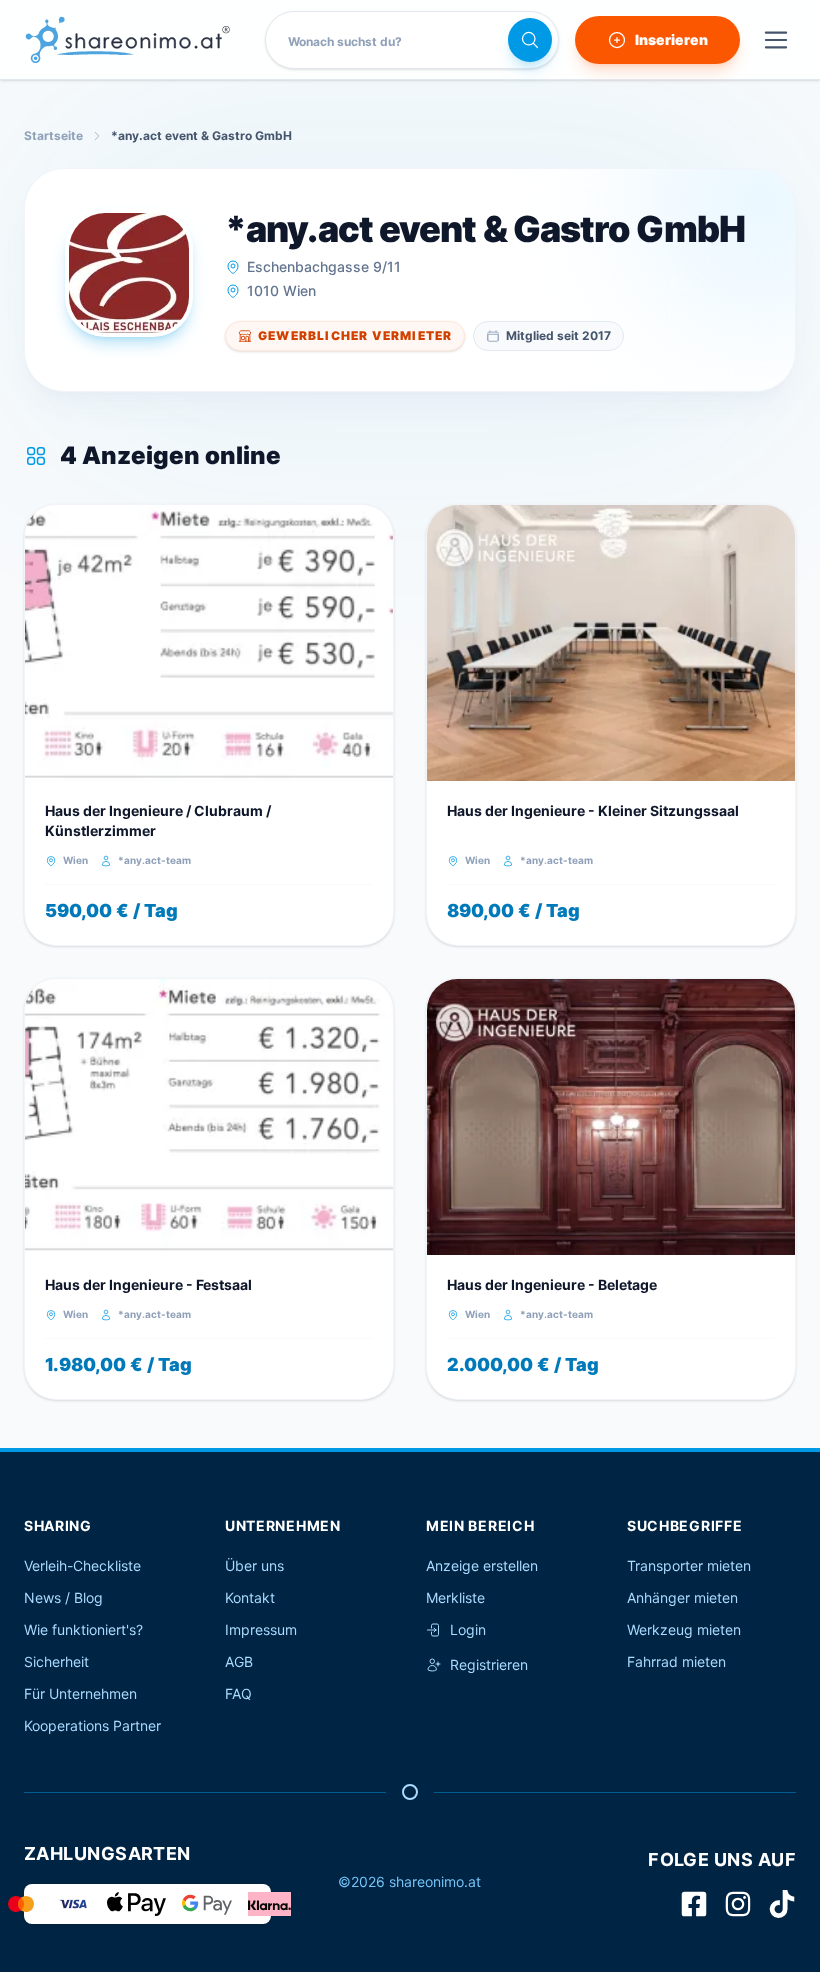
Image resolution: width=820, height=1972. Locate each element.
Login (468, 1629)
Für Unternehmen (80, 1693)
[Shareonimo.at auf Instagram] (738, 1904)
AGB (239, 1661)
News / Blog (63, 1597)
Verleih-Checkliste (82, 1565)
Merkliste (455, 1597)
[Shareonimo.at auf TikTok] (782, 1904)
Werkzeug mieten (684, 1629)
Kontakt (250, 1597)
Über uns (254, 1565)
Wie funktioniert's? (83, 1629)
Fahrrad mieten (676, 1661)
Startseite (53, 135)
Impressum (261, 1629)
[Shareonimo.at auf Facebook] (694, 1904)
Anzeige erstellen (482, 1565)
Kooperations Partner (92, 1725)
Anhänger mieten (682, 1597)
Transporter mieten (689, 1565)
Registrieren (489, 1664)
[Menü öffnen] (776, 40)
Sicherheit (56, 1661)
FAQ (238, 1693)
